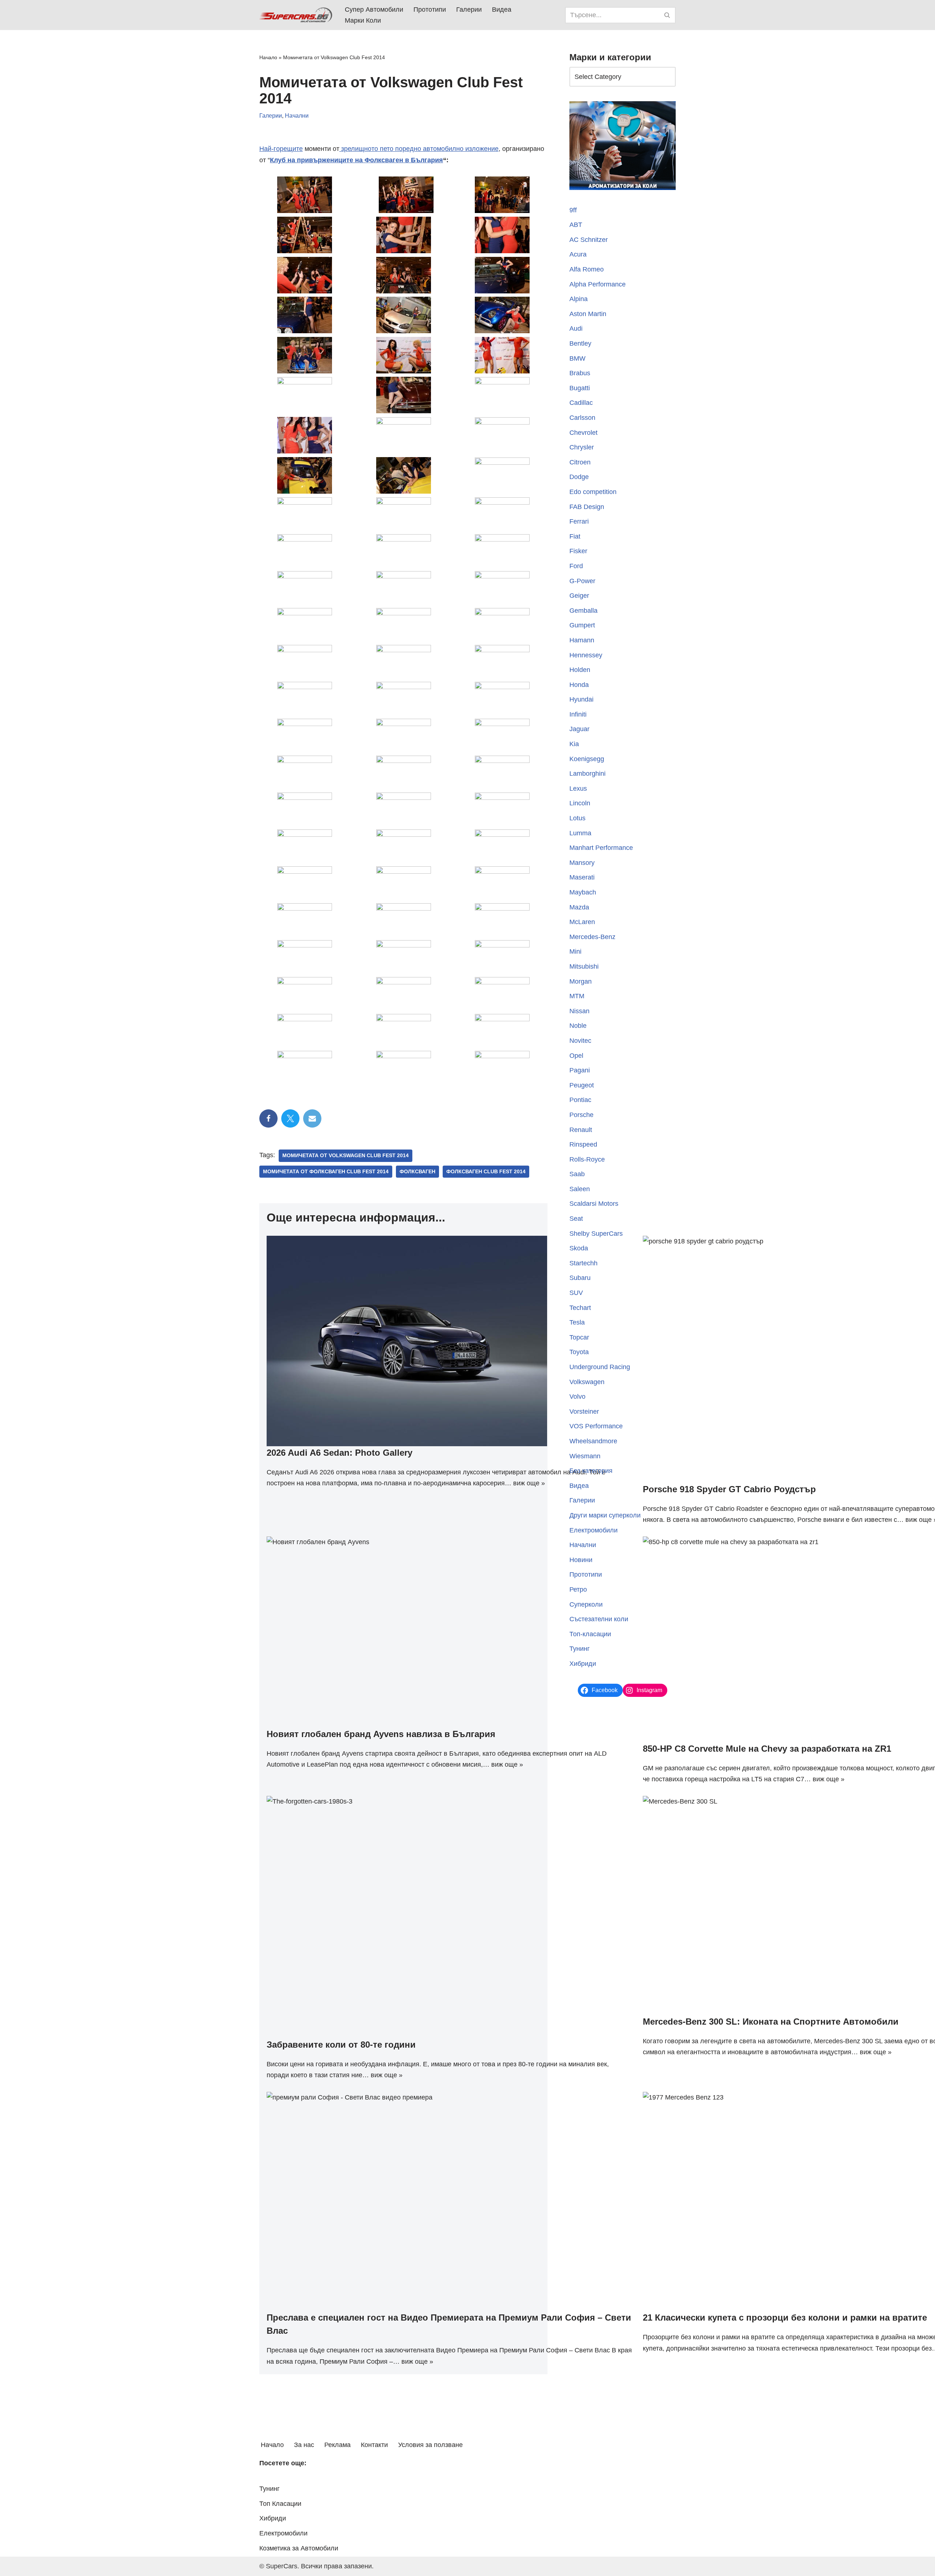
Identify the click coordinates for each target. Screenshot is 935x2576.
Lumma (580, 833)
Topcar (579, 1337)
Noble (578, 1026)
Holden (580, 670)
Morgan (581, 981)
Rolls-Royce (587, 1159)
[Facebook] (268, 1118)
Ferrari (579, 521)
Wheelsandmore (593, 1441)
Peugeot (582, 1085)
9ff (573, 210)
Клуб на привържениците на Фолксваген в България (356, 160)
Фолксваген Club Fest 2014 (486, 1172)
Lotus (577, 818)
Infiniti (578, 714)
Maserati (582, 877)
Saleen (580, 1189)
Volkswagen (587, 1382)
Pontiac (580, 1100)
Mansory (582, 863)
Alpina (579, 299)
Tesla (577, 1322)
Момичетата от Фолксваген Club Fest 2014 (326, 1172)
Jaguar (579, 729)
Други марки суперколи (605, 1515)
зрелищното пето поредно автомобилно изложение (419, 149)
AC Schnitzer (589, 240)
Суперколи (586, 1604)
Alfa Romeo (587, 269)
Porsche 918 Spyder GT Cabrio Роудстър (729, 1489)
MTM (577, 996)
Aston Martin (588, 314)
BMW (577, 358)
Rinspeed (583, 1144)
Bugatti (580, 388)
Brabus (580, 373)
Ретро (578, 1589)
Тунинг (580, 1649)
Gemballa (583, 611)
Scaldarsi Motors (594, 1204)
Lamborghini (587, 774)
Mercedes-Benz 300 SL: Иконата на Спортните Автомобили (771, 2022)
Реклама (337, 2445)
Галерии (469, 10)
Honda (579, 685)
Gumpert (582, 625)
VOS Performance (596, 1426)
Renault (581, 1130)
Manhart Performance (601, 848)
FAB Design (587, 507)
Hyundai (581, 699)
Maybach (583, 892)
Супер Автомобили (374, 10)
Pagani (580, 1070)
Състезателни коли (599, 1619)
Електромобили (594, 1530)
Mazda (579, 907)
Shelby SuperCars (596, 1234)
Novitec (580, 1041)
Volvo (577, 1397)
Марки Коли (363, 20)
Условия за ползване (430, 2445)
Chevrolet (583, 433)
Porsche (581, 1115)
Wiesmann (585, 1456)
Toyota (579, 1352)
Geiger (579, 596)
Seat (576, 1219)
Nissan (579, 1011)
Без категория (591, 1471)
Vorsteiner (584, 1412)
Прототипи (430, 10)
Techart (580, 1308)
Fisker (578, 551)
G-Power (582, 581)
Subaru (580, 1278)
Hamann (582, 640)
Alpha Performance (598, 284)
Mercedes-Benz (592, 937)
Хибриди (583, 1664)
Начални (297, 116)
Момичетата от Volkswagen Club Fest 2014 (346, 1156)
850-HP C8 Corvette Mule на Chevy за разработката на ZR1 (767, 1749)
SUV (576, 1293)
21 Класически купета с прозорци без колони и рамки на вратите (785, 2317)
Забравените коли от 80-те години (341, 2045)
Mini (575, 951)
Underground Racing (600, 1367)
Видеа (502, 10)
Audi (576, 328)
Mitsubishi (584, 966)
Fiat (575, 536)
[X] (290, 1118)
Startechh (583, 1263)
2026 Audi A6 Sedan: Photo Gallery (339, 1453)
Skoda (579, 1248)
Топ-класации (590, 1634)
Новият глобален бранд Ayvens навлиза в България (381, 1734)
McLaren (582, 922)
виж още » (529, 1483)
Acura (578, 254)
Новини (581, 1560)
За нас (304, 2445)
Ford (576, 566)
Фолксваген (417, 1172)
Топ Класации (280, 2504)
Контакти (374, 2445)
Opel (576, 1056)
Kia (574, 744)
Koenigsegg (587, 759)
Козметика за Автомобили (299, 2548)
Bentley (580, 343)
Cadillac (581, 403)
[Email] (312, 1118)
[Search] (667, 15)
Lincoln (580, 803)
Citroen (580, 462)
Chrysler (582, 447)
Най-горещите (281, 149)
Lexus (578, 789)
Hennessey (586, 655)
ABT (576, 225)
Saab (577, 1174)
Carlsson (582, 418)
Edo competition (593, 492)
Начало (268, 57)
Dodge (579, 477)
